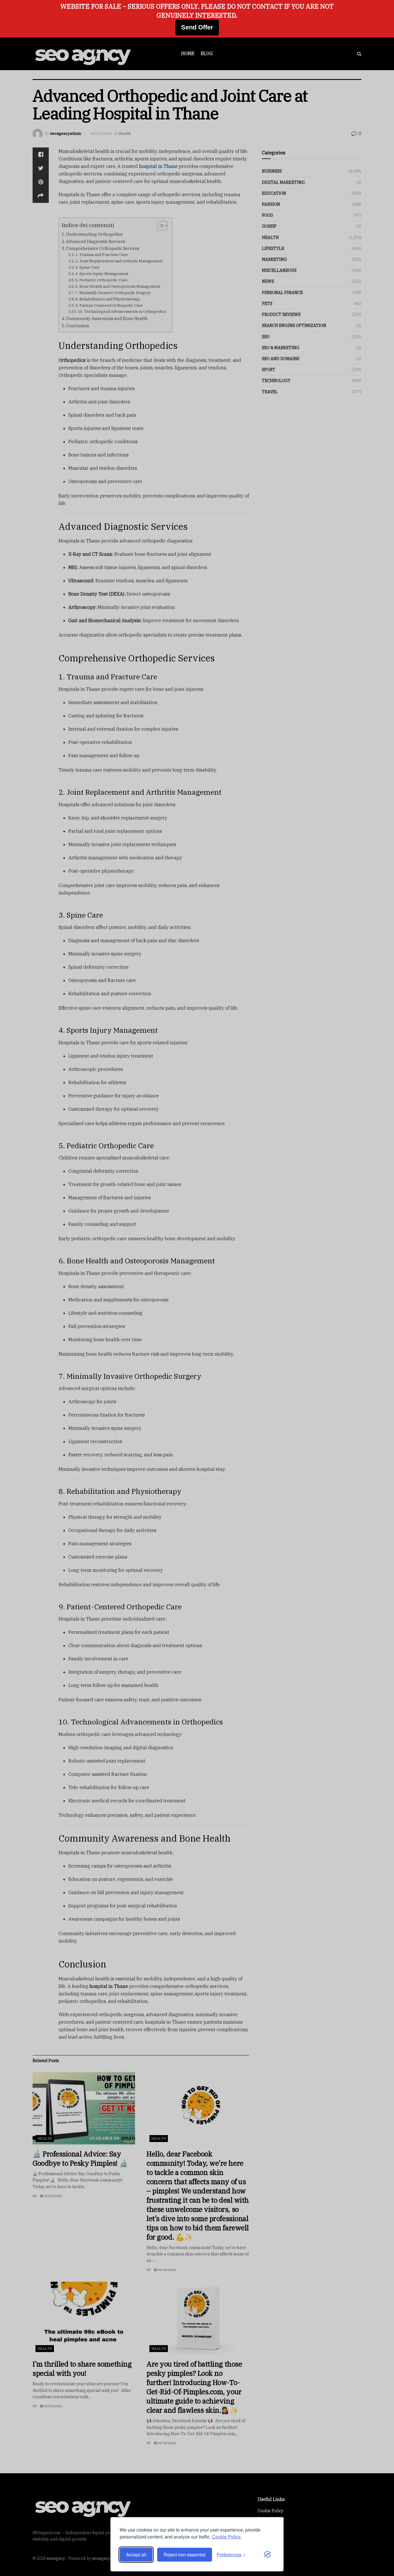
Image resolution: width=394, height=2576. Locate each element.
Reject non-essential (185, 2555)
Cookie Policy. (227, 2537)
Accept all (136, 2555)
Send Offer (197, 27)
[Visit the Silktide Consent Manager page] (267, 2555)
